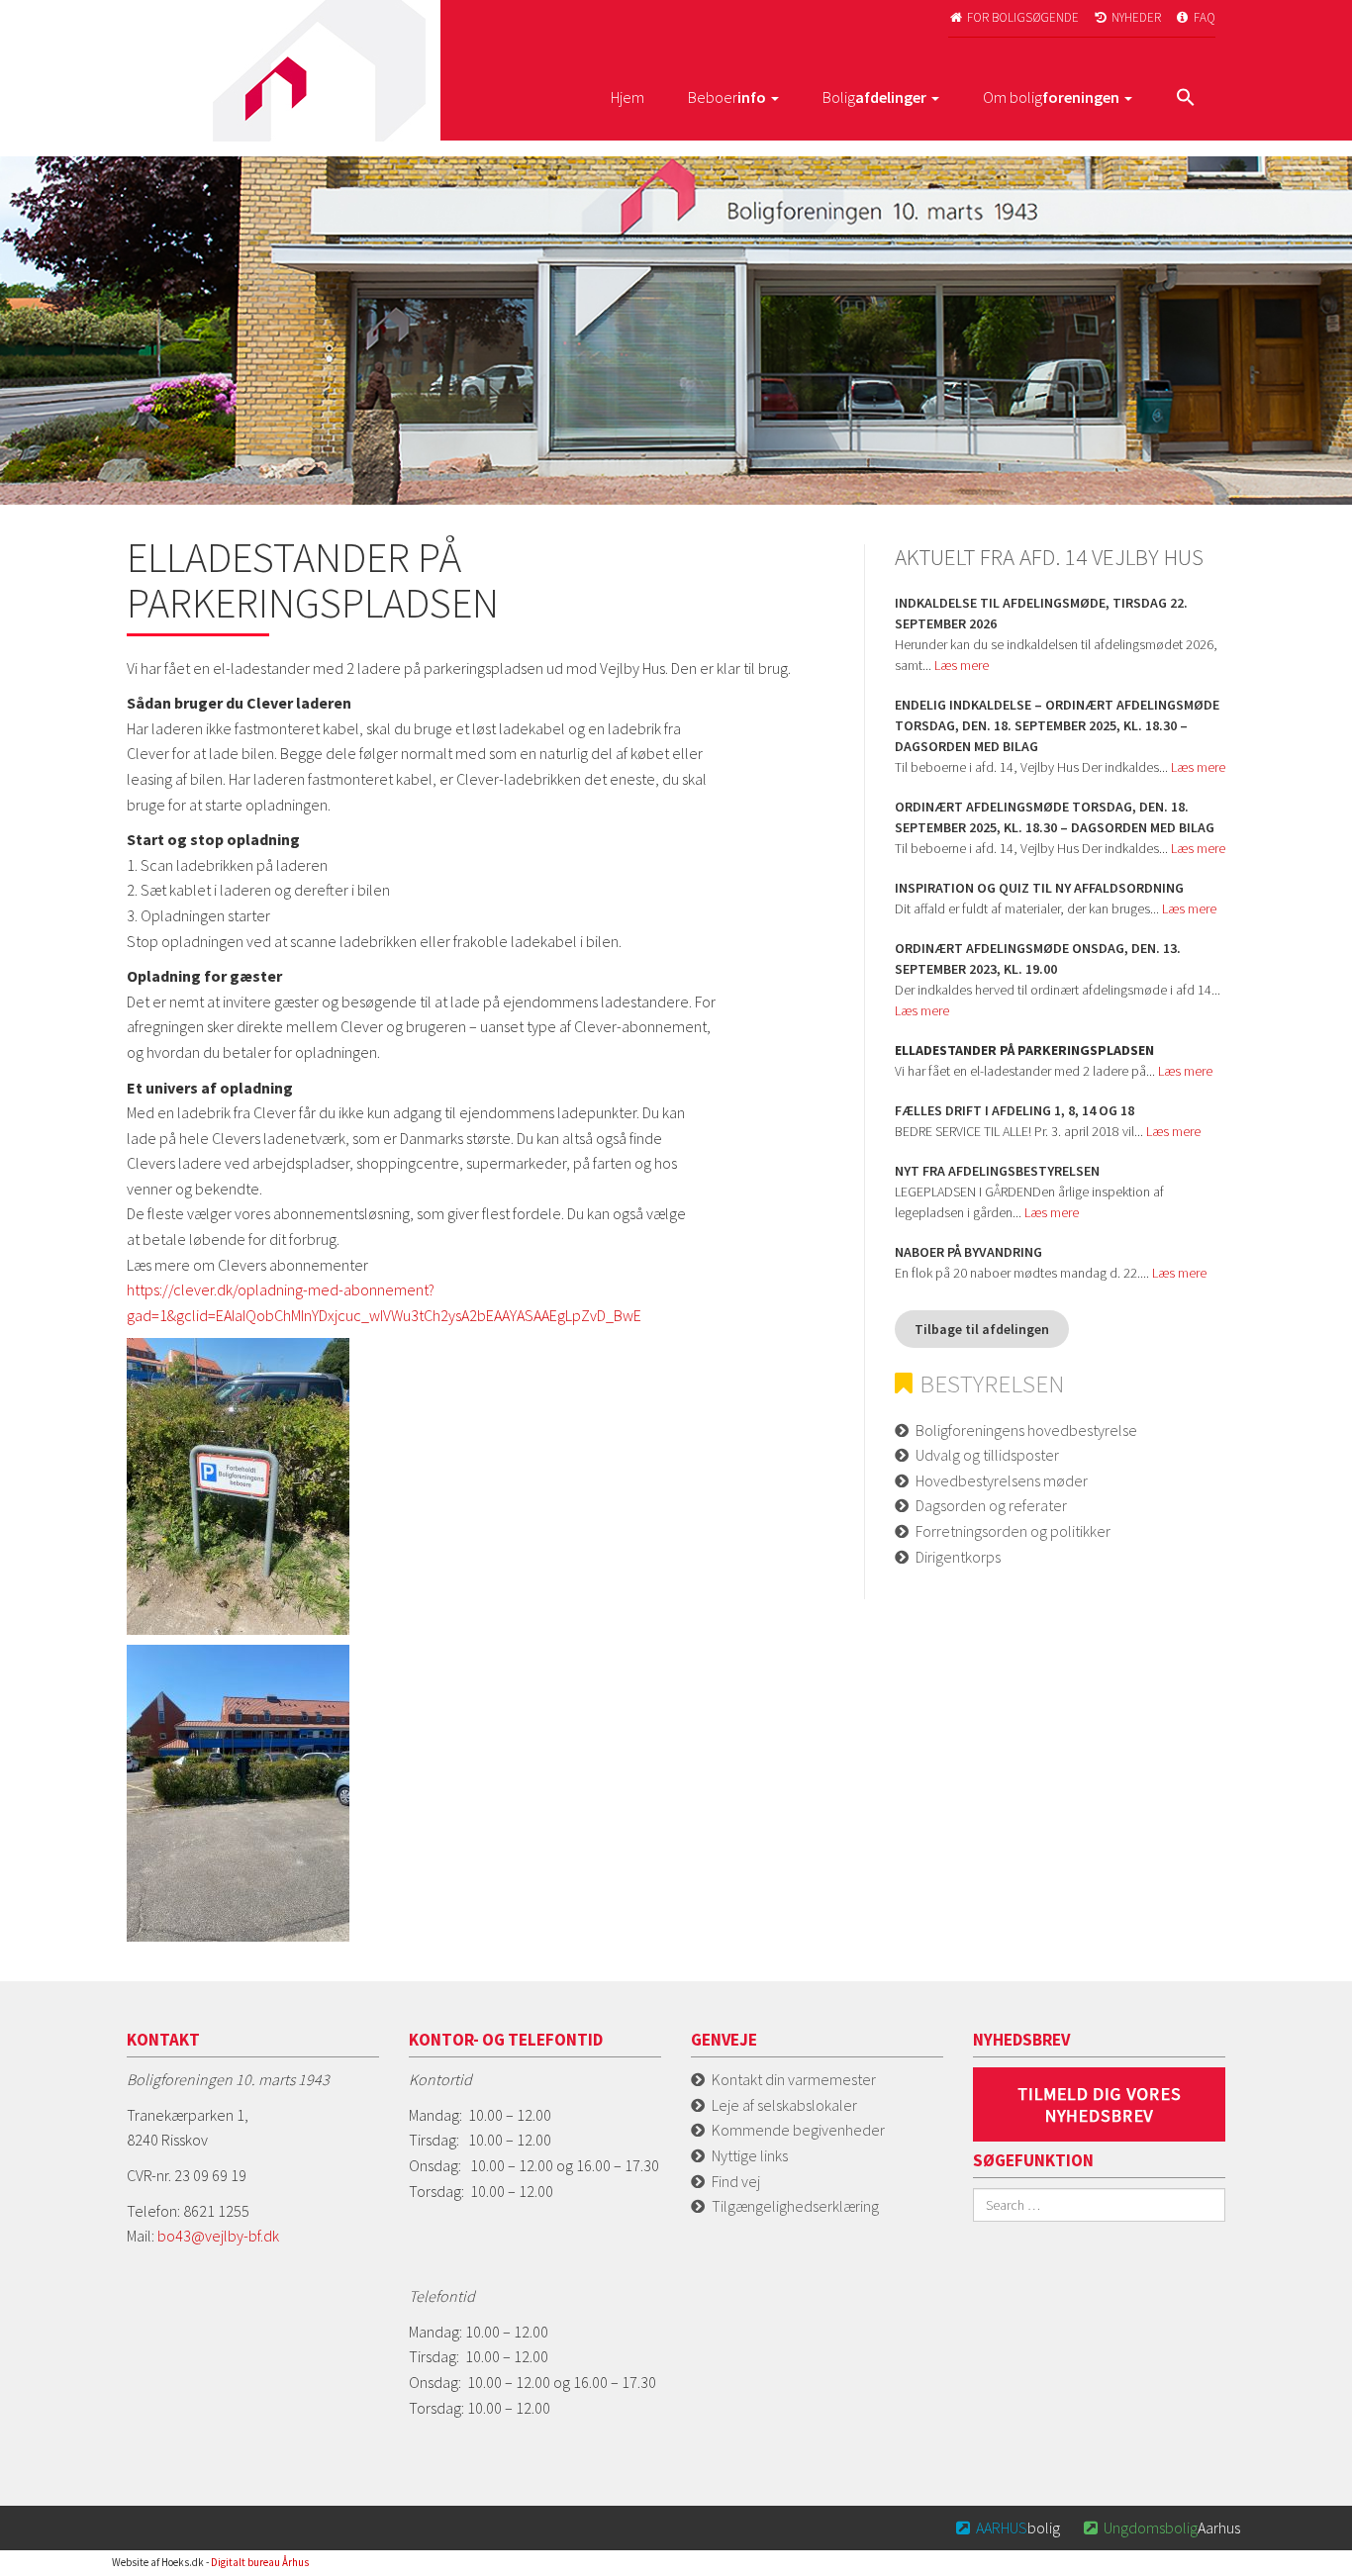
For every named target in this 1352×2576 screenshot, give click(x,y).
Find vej (736, 2181)
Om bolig (1051, 97)
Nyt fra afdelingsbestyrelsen (997, 1171)
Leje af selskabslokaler (784, 2105)
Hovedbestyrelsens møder (1002, 1480)
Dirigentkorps (958, 1557)
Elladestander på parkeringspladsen (1024, 1050)
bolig (1008, 2528)
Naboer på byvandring (968, 1252)
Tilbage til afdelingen (982, 1329)
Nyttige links (750, 2155)
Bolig (874, 97)
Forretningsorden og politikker (1013, 1531)
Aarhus (1162, 2528)
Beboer (727, 97)
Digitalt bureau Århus (260, 2562)
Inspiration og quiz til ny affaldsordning (1039, 888)
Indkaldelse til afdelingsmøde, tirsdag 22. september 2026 (1041, 613)
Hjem (628, 97)
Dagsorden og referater (991, 1505)
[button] (1186, 99)
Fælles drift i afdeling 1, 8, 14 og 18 (1014, 1110)
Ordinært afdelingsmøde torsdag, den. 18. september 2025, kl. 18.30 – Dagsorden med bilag (1055, 817)
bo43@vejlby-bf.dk (218, 2236)
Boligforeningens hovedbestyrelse (1026, 1430)
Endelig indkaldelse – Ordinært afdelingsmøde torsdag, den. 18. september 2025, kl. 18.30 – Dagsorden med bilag (1057, 725)
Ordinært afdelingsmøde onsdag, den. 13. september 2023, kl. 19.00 (1038, 958)
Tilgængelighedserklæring (795, 2206)
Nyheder (1128, 17)
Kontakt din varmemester (794, 2079)
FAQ (1196, 17)
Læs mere (962, 665)
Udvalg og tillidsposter (987, 1455)
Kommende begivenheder (798, 2130)
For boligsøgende (1014, 17)
